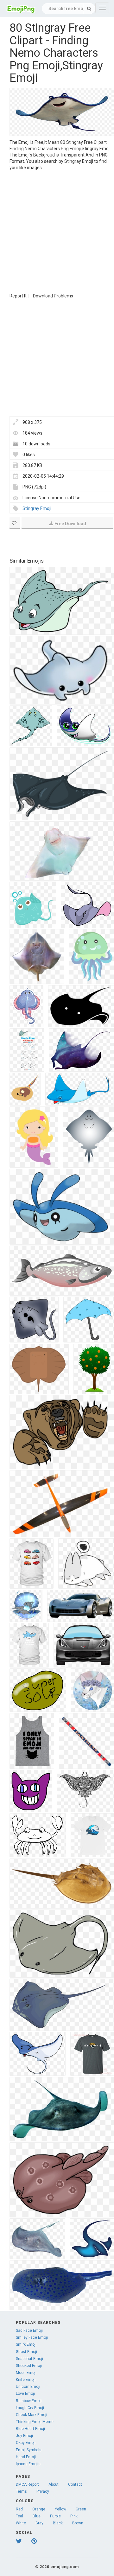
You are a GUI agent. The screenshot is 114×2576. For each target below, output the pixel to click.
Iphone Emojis (28, 2464)
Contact (75, 2484)
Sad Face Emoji (29, 2331)
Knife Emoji (26, 2380)
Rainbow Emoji (29, 2401)
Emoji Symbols (29, 2450)
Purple (55, 2516)
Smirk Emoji (26, 2344)
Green (81, 2509)
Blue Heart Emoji (30, 2429)
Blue (37, 2516)
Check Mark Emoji (32, 2415)
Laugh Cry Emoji (30, 2408)
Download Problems (53, 296)
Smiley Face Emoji (32, 2337)
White (21, 2523)
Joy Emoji (24, 2436)
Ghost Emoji (26, 2352)
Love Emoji (25, 2394)
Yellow (60, 2509)
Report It (18, 296)
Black (58, 2523)
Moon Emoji (26, 2373)
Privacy (43, 2491)
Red (19, 2509)
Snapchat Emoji (29, 2359)
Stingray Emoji (37, 508)
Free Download (70, 524)
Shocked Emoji (29, 2366)
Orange (39, 2509)
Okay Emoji (26, 2443)
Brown (78, 2523)
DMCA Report (27, 2484)
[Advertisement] (57, 231)
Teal (19, 2516)
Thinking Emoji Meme (35, 2422)
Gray (39, 2523)
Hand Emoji (26, 2457)
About (54, 2484)
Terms (21, 2491)
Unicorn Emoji (28, 2387)
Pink (74, 2516)
